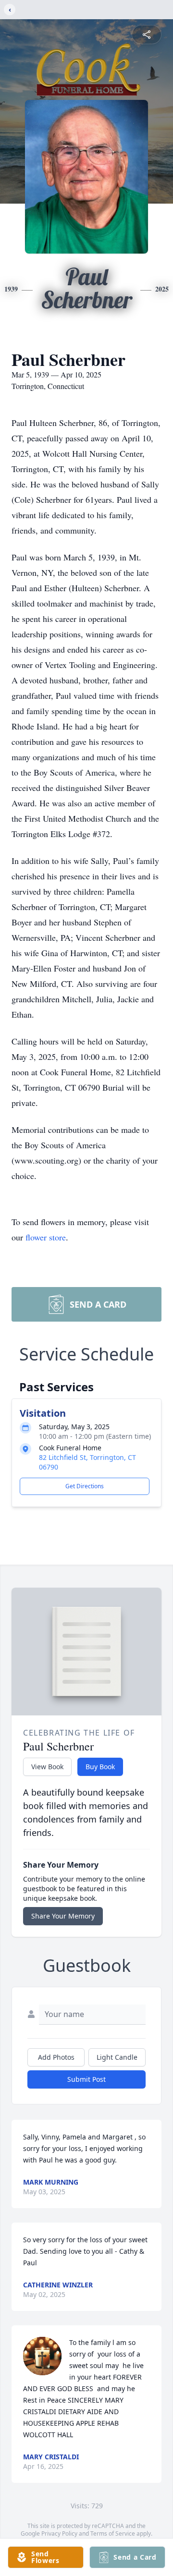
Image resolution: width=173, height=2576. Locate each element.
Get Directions (85, 1486)
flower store (46, 1237)
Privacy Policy (59, 2533)
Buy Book (100, 1767)
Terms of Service (113, 2533)
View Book (47, 1767)
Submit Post (86, 2079)
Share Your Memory (63, 1916)
